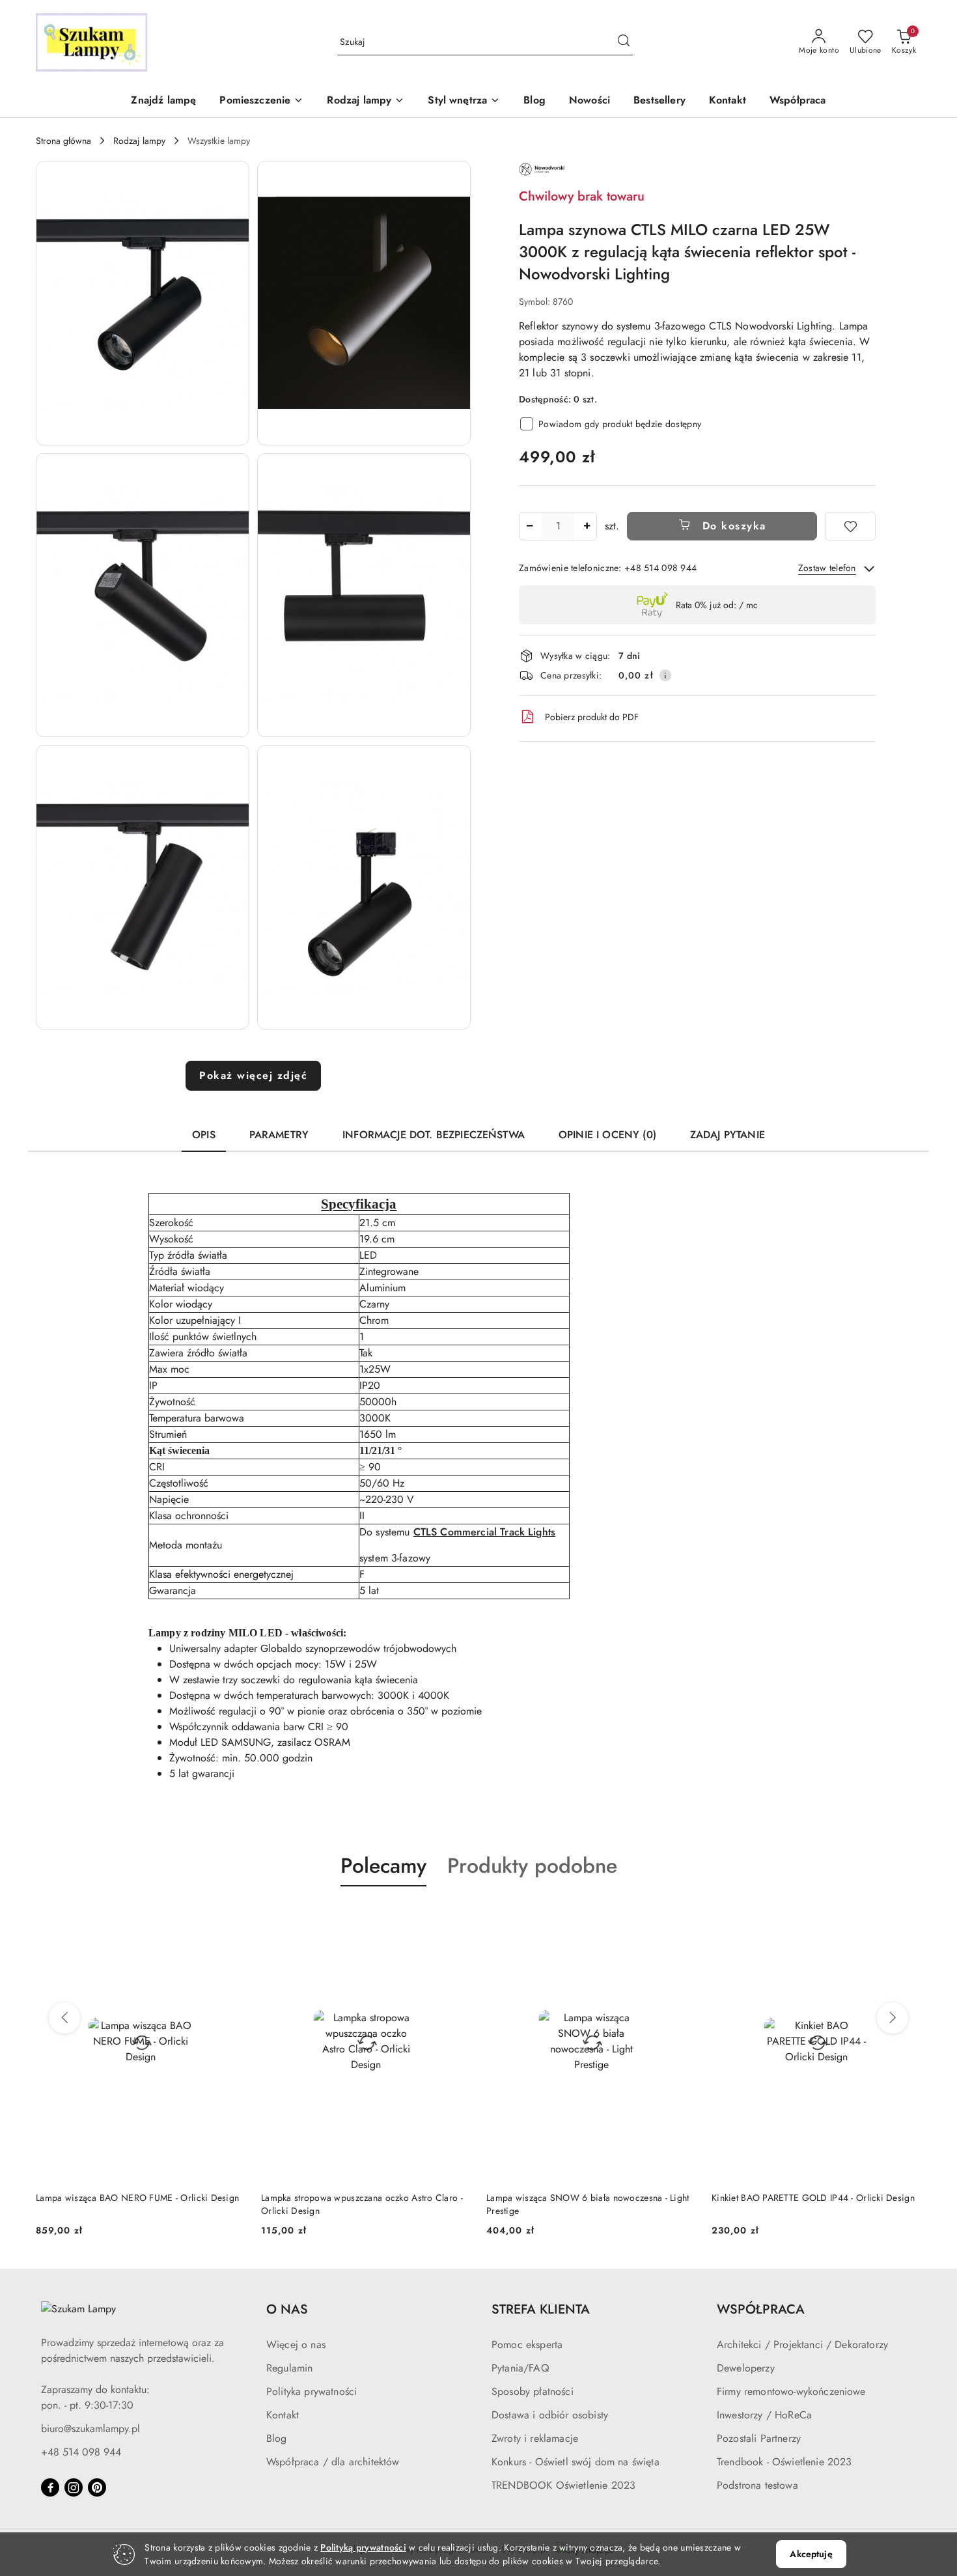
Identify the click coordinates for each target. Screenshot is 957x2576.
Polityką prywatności (363, 2547)
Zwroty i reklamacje (535, 2438)
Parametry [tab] (279, 1135)
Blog (277, 2438)
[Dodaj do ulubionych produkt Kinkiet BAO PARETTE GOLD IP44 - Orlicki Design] (906, 1917)
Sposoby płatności (533, 2391)
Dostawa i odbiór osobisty (550, 2415)
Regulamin (289, 2368)
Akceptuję (811, 2554)
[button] (261, 101)
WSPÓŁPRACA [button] (761, 2309)
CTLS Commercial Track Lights (484, 1532)
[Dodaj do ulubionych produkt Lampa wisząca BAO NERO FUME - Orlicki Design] (230, 1917)
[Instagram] (74, 2487)
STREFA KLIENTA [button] (541, 2309)
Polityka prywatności (312, 2391)
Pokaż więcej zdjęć (253, 1075)
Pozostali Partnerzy (759, 2438)
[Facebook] (50, 2487)
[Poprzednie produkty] (64, 2018)
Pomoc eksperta (527, 2345)
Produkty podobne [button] (532, 1866)
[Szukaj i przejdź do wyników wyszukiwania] (624, 42)
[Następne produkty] (893, 2018)
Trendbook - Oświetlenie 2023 (784, 2462)
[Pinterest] (97, 2487)
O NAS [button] (287, 2309)
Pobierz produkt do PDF (592, 717)
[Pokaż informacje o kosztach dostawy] (665, 675)
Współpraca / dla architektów (333, 2462)
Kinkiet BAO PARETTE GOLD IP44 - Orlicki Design (813, 2198)
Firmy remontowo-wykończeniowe (791, 2391)
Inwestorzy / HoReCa (764, 2415)
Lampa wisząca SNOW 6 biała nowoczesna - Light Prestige (588, 2204)
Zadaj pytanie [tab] (728, 1135)
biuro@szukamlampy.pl (90, 2429)
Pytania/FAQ (520, 2368)
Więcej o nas (296, 2345)
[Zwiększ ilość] (587, 526)
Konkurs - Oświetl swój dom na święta (576, 2462)
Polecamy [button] (383, 1866)
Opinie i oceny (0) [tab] (607, 1135)
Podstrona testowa (757, 2485)
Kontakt (283, 2415)
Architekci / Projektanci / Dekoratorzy (802, 2345)
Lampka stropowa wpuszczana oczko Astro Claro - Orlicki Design (362, 2204)
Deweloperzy (746, 2368)
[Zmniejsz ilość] (529, 526)
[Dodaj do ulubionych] (850, 526)
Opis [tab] (204, 1135)
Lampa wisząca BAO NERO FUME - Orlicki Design (137, 2198)
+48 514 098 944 (81, 2452)
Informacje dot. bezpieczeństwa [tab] (434, 1135)
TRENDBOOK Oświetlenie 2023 (563, 2485)
